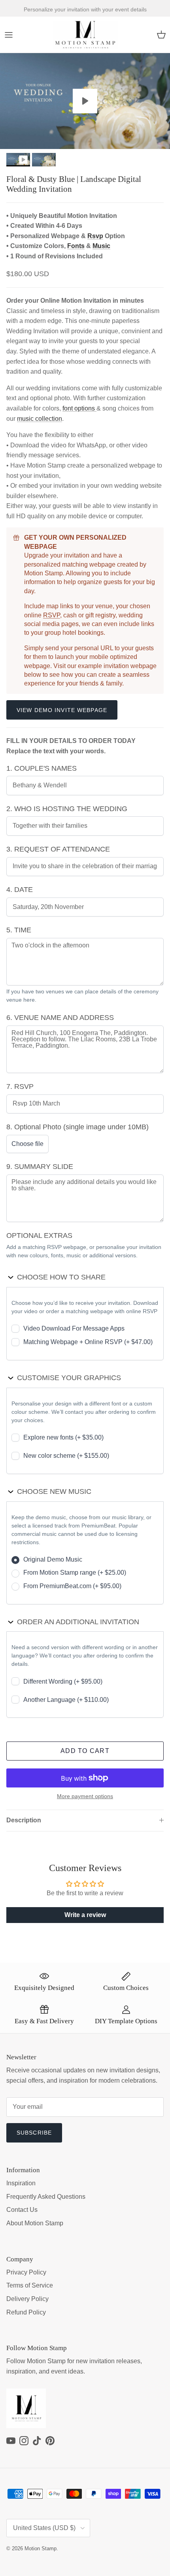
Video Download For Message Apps (74, 1328)
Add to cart (85, 1751)
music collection (40, 419)
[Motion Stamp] (85, 35)
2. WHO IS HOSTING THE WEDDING (67, 809)
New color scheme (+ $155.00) (66, 1456)
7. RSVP (20, 1087)
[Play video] (85, 101)
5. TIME (19, 930)
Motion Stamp (41, 2548)
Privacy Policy (26, 2272)
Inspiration (21, 2183)
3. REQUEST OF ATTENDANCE (58, 849)
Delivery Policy (27, 2299)
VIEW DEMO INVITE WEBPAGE (62, 710)
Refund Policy (26, 2312)
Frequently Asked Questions (46, 2197)
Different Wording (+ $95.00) (63, 1681)
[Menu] (9, 35)
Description (24, 1820)
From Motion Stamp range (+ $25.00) (75, 1573)
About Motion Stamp (35, 2223)
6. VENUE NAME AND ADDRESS (60, 1018)
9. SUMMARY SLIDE (40, 1167)
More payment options (85, 1796)
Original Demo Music (53, 1559)
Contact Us (22, 2210)
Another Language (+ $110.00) (66, 1700)
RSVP (52, 615)
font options (79, 408)
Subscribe (34, 2133)
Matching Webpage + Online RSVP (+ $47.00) (88, 1342)
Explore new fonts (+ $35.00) (63, 1437)
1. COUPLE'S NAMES (42, 768)
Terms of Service (30, 2285)
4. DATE (20, 890)
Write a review (85, 1915)
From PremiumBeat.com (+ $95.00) (72, 1586)
